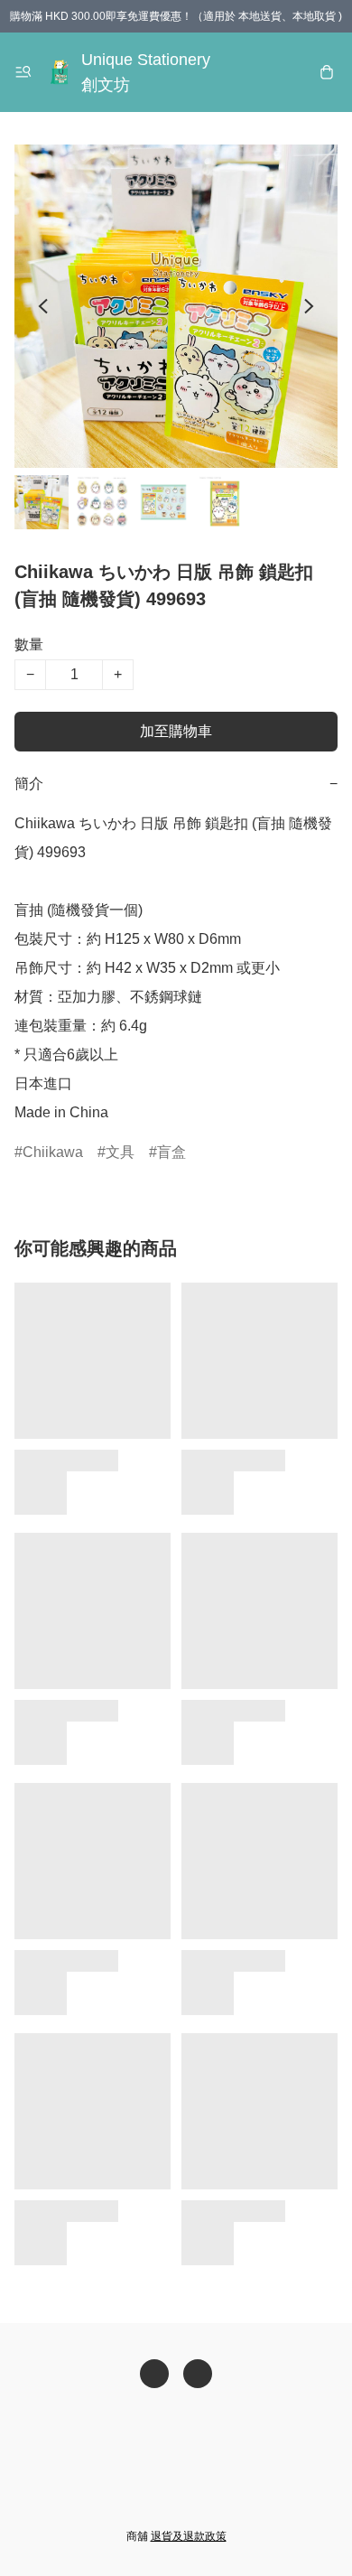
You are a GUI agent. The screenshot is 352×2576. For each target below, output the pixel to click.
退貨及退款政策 (189, 2536)
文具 (120, 1152)
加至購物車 (176, 731)
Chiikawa (53, 1152)
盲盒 (171, 1152)
